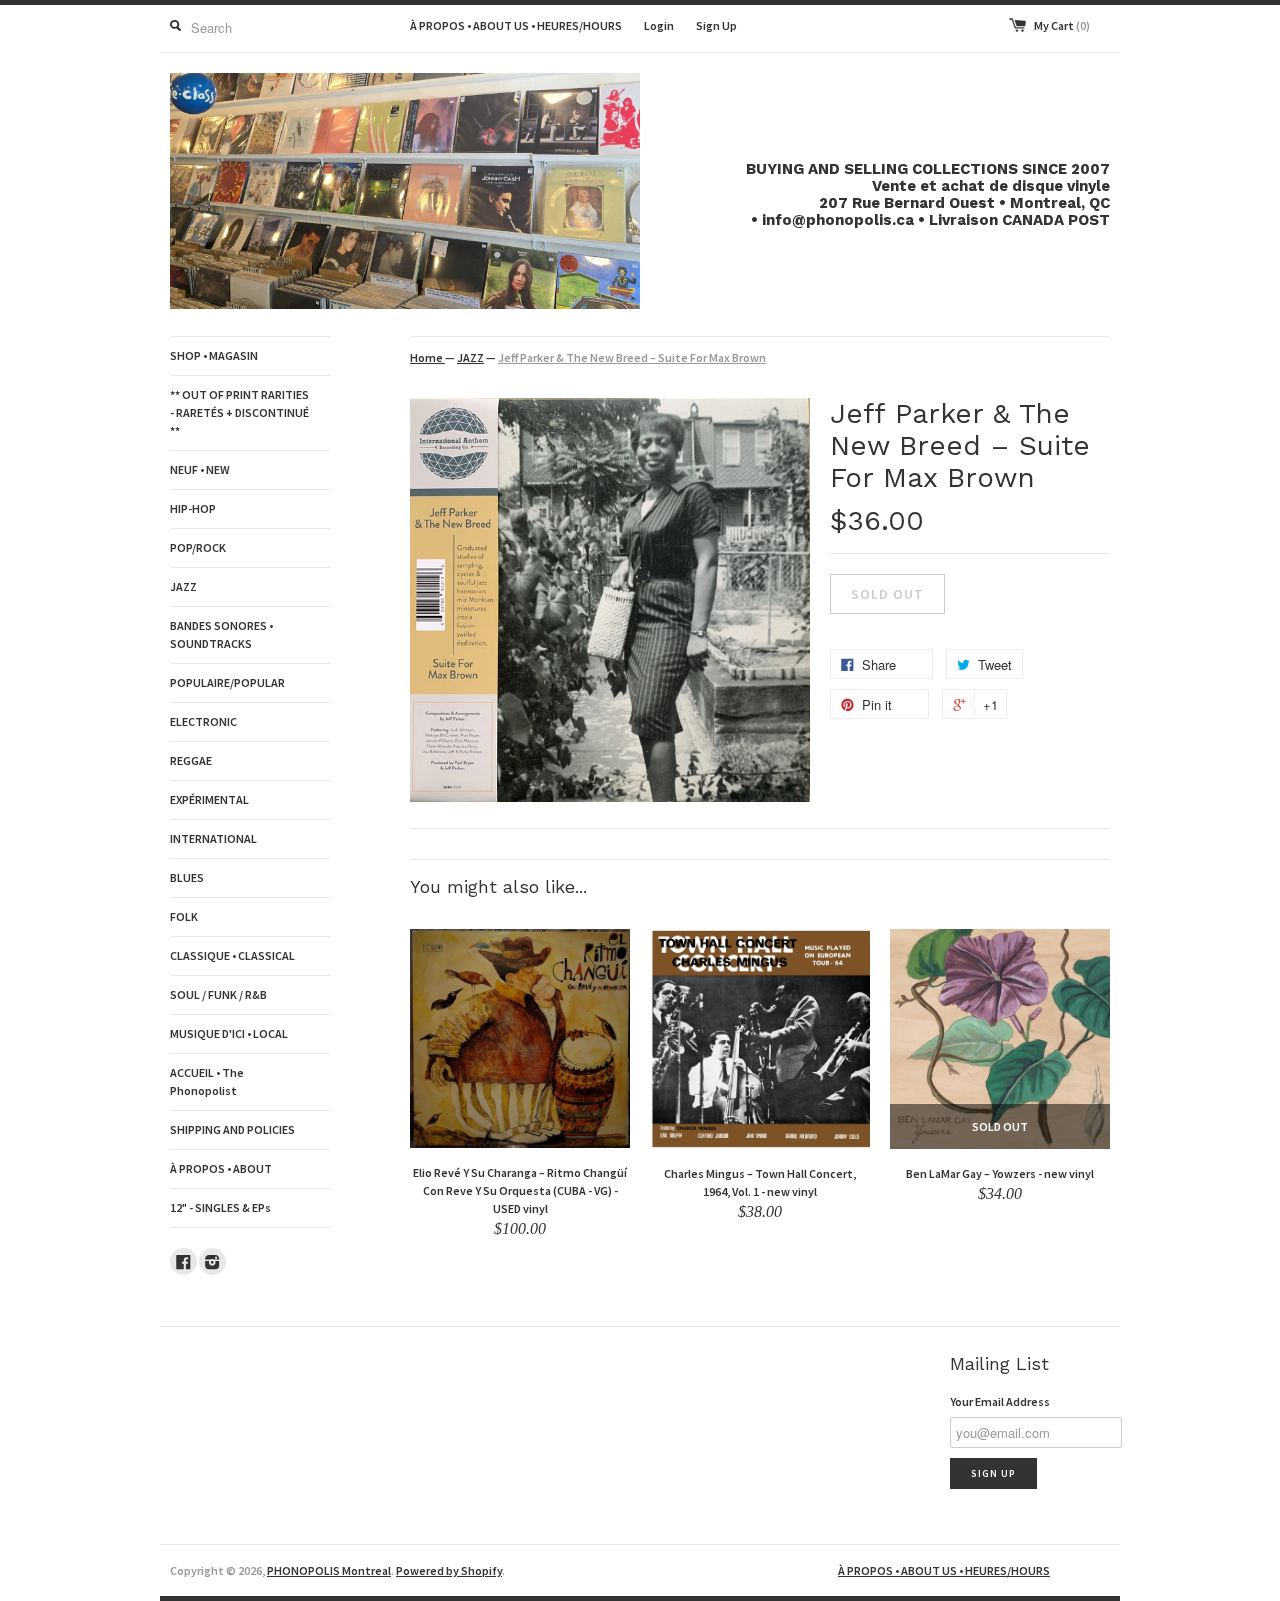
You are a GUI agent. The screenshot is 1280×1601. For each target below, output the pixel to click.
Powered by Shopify (449, 1570)
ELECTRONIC (203, 721)
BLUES (187, 877)
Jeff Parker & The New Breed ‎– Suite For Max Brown (632, 357)
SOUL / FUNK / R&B (218, 994)
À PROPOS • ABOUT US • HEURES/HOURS (516, 25)
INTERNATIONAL (213, 838)
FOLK (184, 916)
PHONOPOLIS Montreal (329, 1570)
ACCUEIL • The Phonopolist (207, 1081)
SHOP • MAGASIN (214, 355)
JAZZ (183, 586)
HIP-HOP (193, 508)
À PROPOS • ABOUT (221, 1168)
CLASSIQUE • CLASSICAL (232, 955)
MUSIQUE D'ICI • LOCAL (229, 1033)
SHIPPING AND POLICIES (232, 1129)
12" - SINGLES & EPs (220, 1207)
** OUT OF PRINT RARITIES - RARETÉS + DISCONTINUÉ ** (239, 412)
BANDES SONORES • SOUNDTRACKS (221, 634)
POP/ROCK (198, 547)
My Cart (1062, 25)
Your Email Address (1000, 1401)
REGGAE (191, 760)
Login (659, 25)
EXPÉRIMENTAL (209, 799)
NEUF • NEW (200, 469)
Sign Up (716, 25)
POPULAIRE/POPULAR (227, 682)
